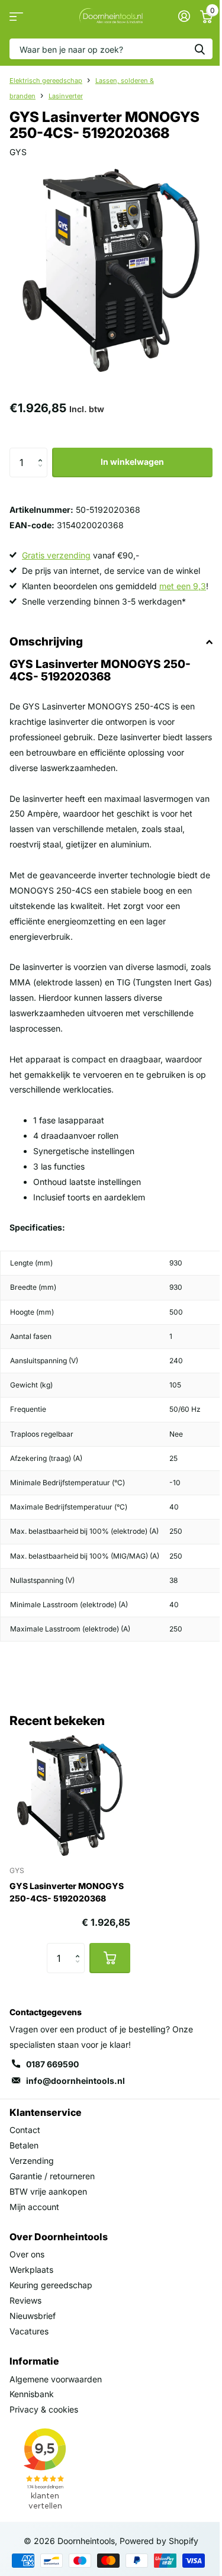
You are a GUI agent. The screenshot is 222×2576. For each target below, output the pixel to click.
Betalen (24, 2145)
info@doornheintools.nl (75, 2081)
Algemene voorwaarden (56, 2379)
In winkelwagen (132, 462)
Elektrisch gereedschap (46, 81)
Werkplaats (31, 2270)
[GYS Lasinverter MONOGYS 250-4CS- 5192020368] (70, 1796)
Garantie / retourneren (52, 2176)
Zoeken (200, 49)
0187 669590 (52, 2064)
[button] (43, 452)
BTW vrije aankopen (48, 2191)
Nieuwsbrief (33, 2316)
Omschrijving (46, 642)
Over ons (27, 2254)
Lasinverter (66, 96)
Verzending (32, 2161)
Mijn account (34, 2207)
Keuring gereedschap (51, 2285)
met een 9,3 (183, 586)
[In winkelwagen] (110, 1958)
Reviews (25, 2300)
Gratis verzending (56, 555)
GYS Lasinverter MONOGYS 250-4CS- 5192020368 (67, 1892)
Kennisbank (32, 2394)
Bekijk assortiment (16, 16)
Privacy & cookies (44, 2409)
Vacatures (29, 2331)
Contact (25, 2130)
